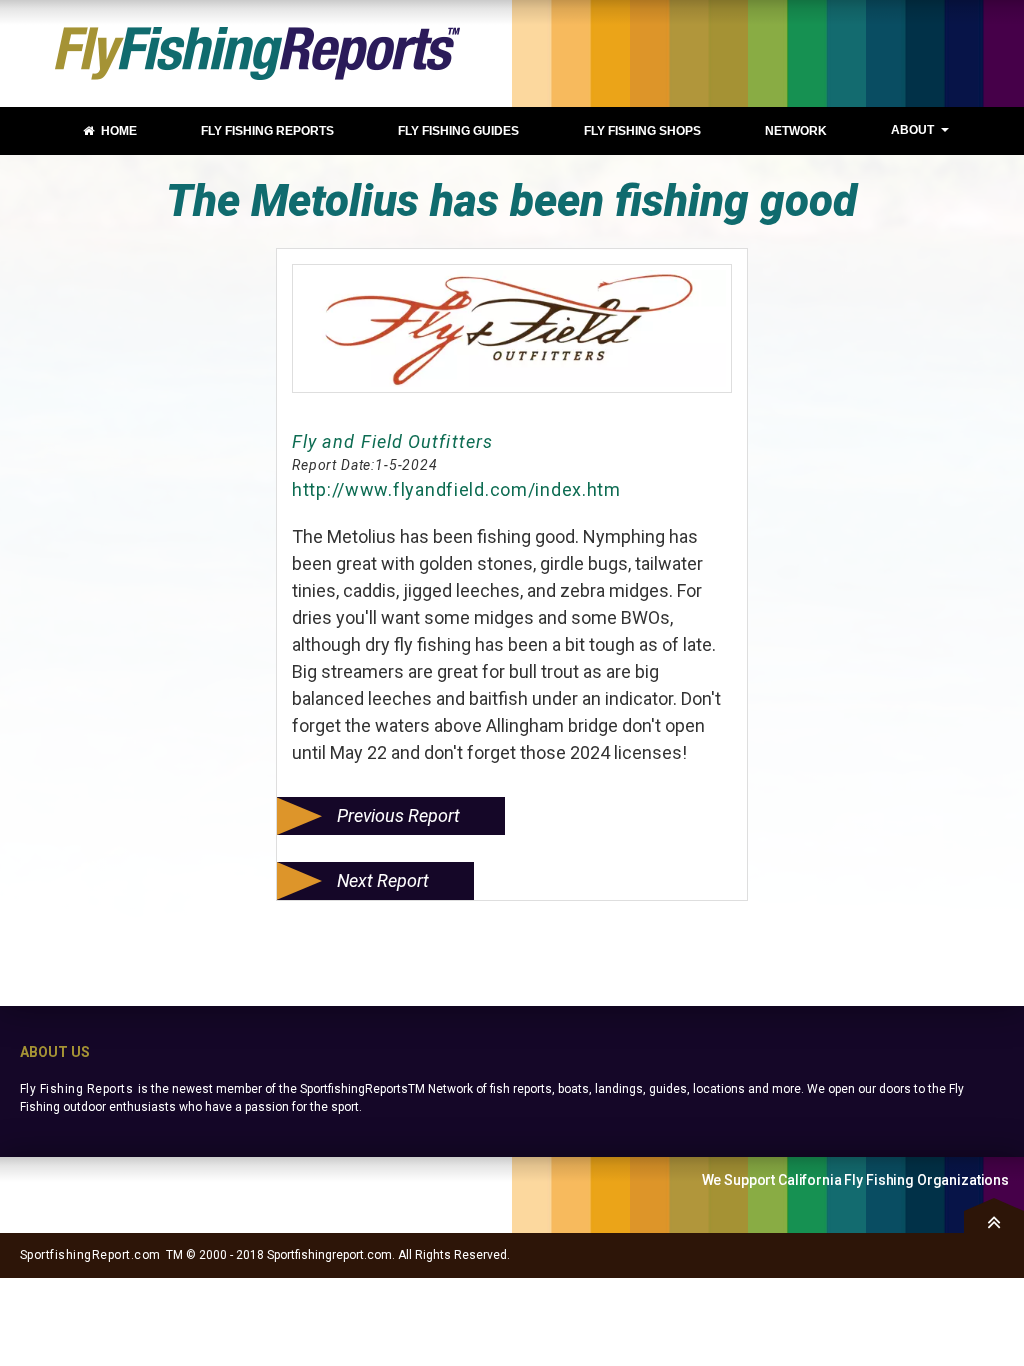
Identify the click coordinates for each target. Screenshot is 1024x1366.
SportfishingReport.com (90, 1255)
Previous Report (398, 815)
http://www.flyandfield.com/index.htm (456, 489)
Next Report (383, 880)
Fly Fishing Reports (76, 1089)
